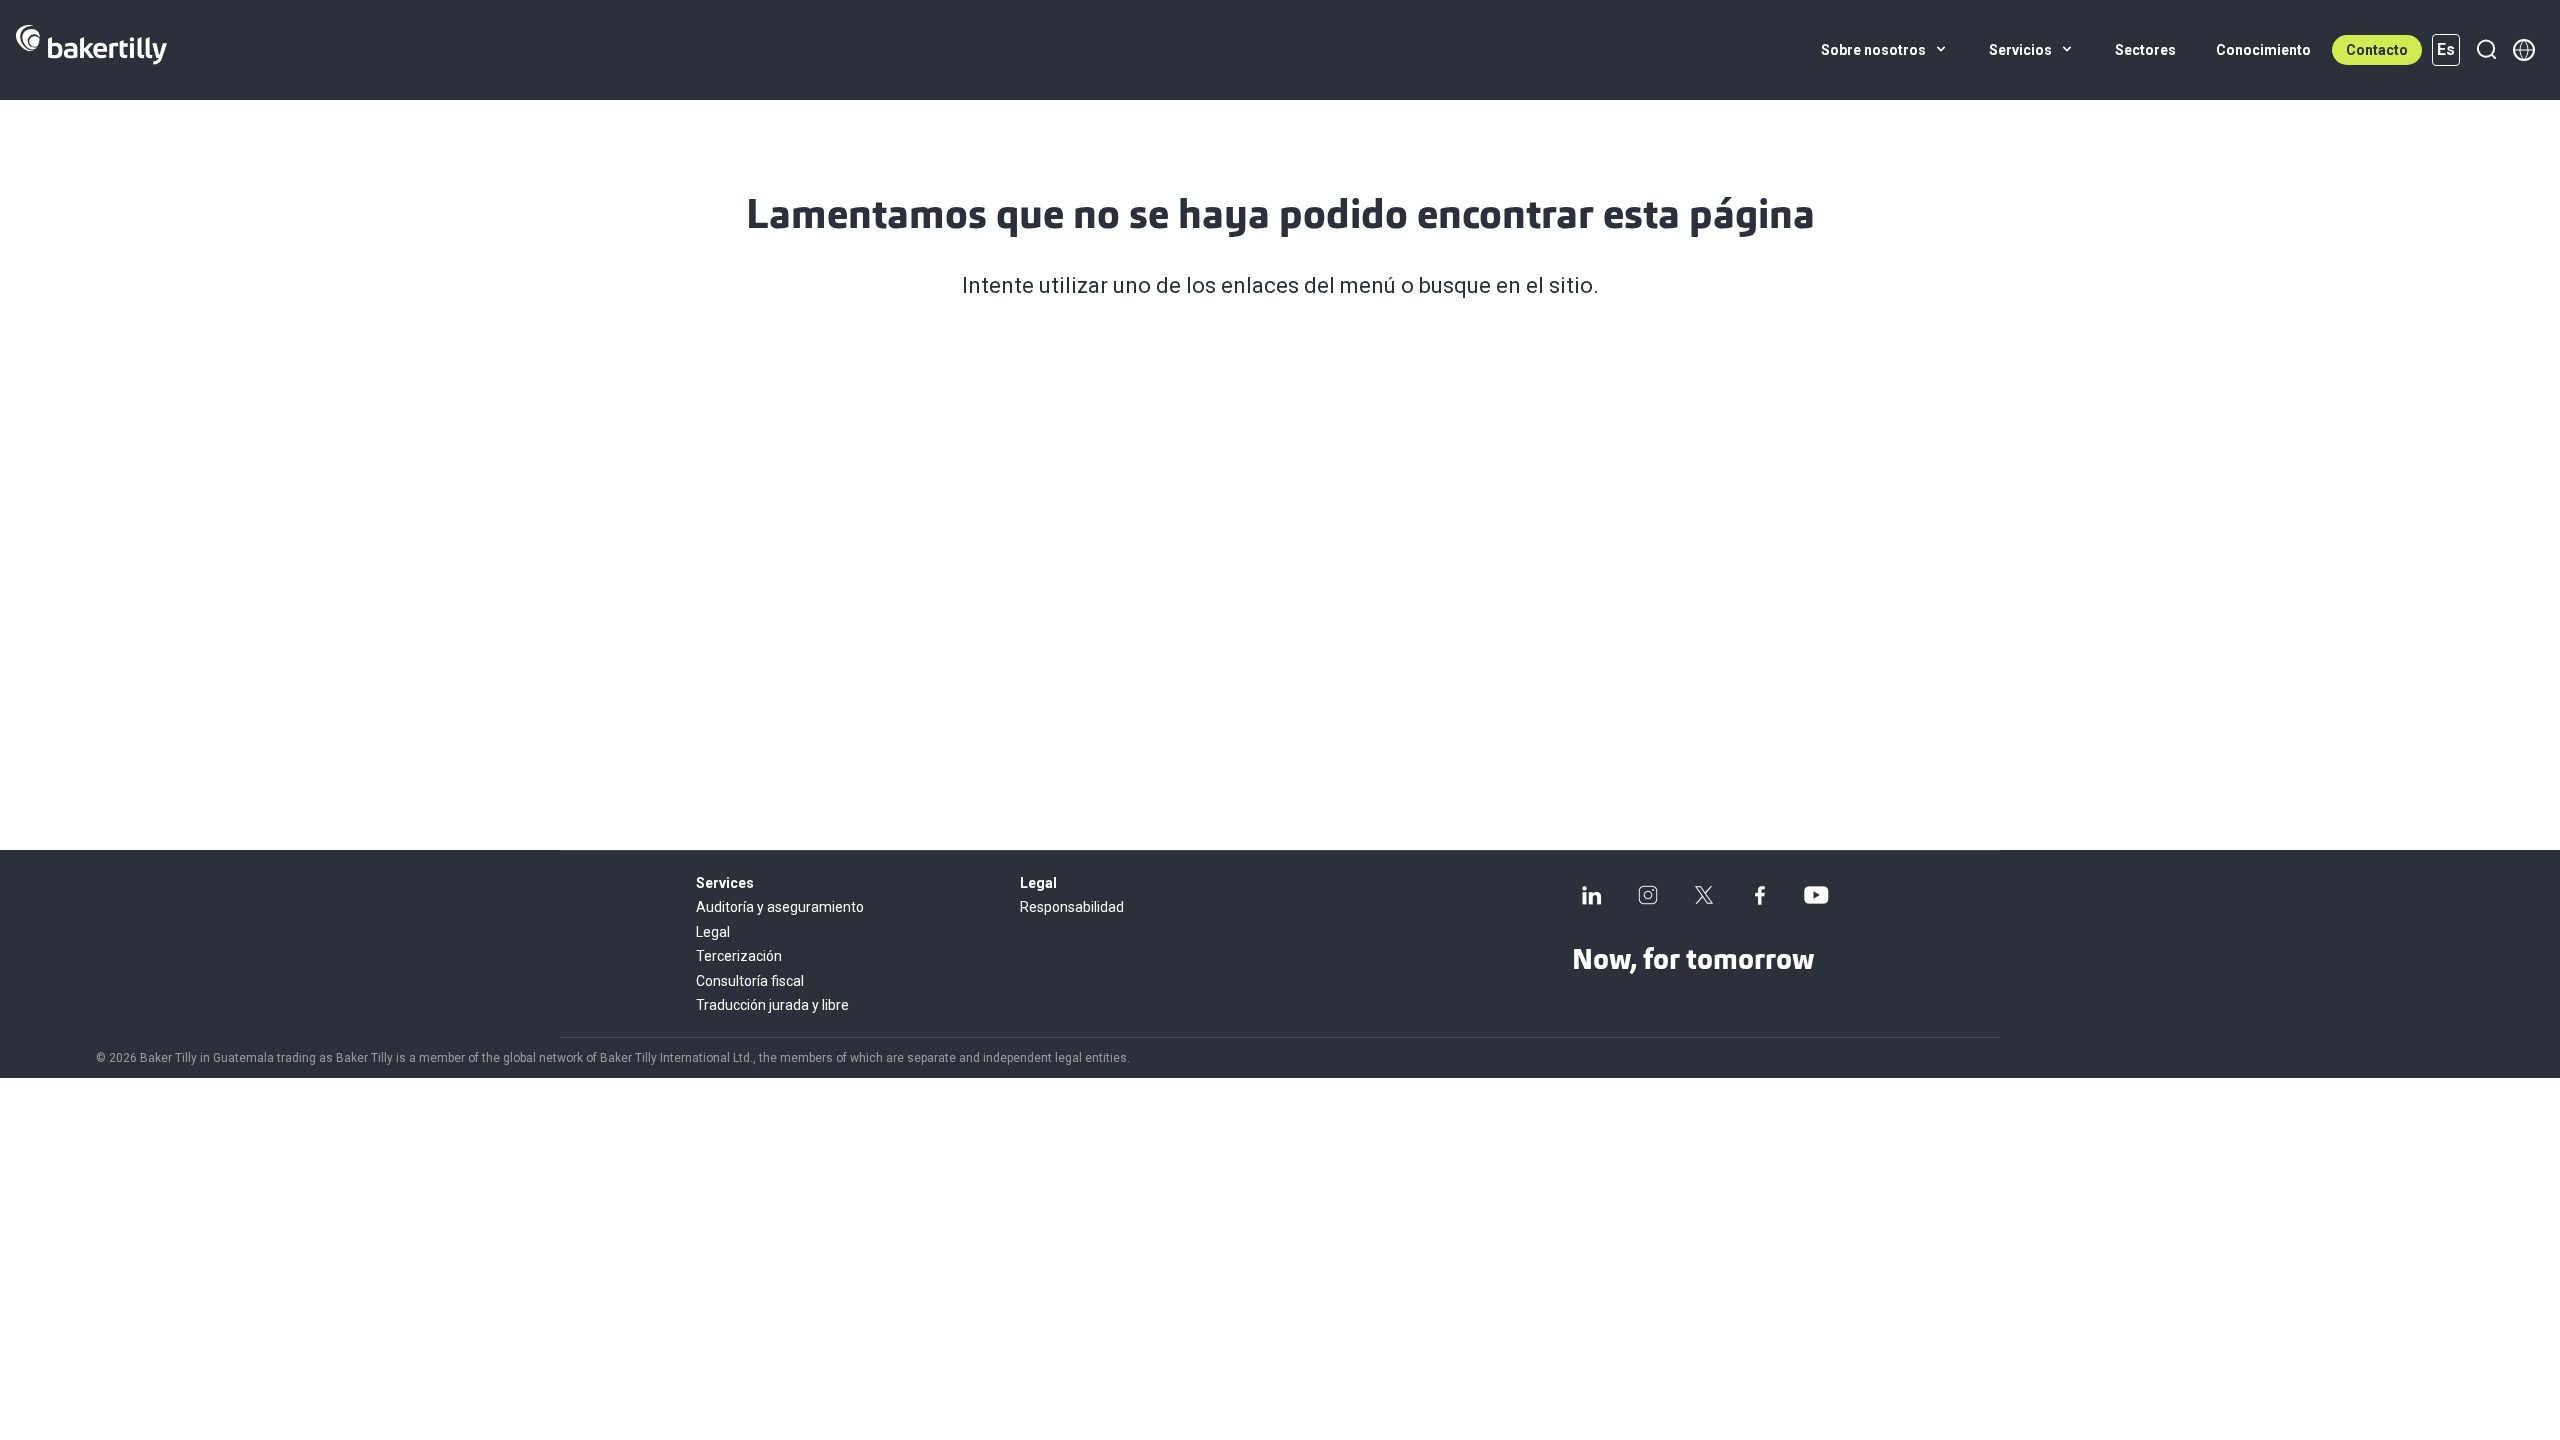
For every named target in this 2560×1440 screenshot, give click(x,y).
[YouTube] (1816, 895)
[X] (1704, 895)
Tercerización (739, 956)
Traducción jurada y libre (772, 1005)
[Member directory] (2524, 50)
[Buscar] (2486, 50)
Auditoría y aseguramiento (780, 907)
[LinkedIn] (1592, 895)
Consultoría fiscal (750, 981)
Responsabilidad (1072, 907)
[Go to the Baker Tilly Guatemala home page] (91, 50)
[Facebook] (1760, 895)
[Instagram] (1648, 895)
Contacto (2377, 50)
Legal (713, 932)
